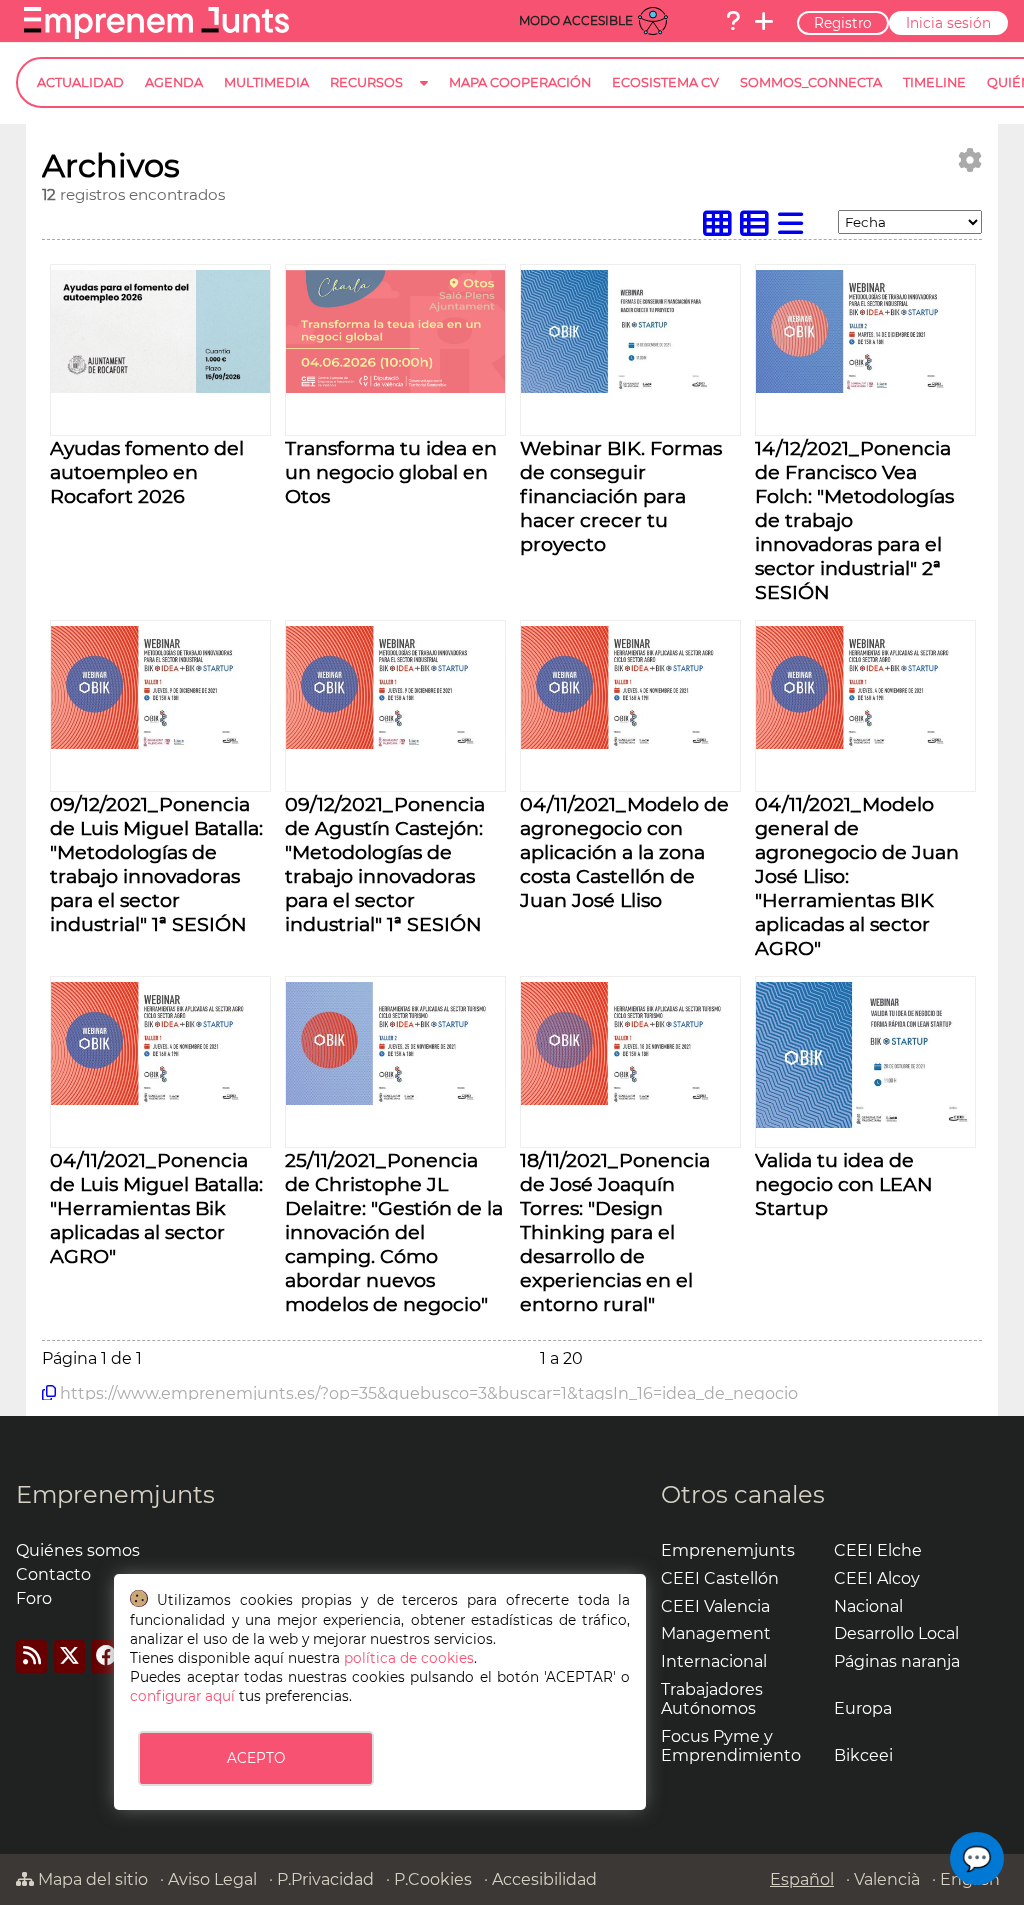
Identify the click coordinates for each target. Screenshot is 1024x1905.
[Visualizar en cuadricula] (722, 228)
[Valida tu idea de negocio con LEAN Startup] (865, 1122)
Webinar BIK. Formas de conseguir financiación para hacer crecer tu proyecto (621, 496)
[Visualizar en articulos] (759, 228)
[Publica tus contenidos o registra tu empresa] (764, 21)
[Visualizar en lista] (795, 228)
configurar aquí (182, 1696)
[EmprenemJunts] (156, 33)
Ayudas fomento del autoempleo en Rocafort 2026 (147, 472)
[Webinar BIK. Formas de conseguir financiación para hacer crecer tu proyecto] (630, 387)
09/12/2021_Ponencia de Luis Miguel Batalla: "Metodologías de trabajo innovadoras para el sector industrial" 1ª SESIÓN (156, 864)
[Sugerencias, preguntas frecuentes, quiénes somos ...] (733, 21)
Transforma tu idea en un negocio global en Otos (391, 472)
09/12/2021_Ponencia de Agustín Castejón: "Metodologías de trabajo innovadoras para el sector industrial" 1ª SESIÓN (385, 864)
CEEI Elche (878, 1550)
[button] (977, 1858)
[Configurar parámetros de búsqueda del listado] (970, 160)
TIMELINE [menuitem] (934, 82)
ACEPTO (256, 1758)
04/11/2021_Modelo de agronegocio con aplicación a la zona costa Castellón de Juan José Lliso (624, 852)
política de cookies (409, 1658)
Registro (843, 23)
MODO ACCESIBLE (576, 20)
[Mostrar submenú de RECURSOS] (424, 98)
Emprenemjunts (115, 1494)
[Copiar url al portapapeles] (49, 1393)
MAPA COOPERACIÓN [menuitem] (520, 82)
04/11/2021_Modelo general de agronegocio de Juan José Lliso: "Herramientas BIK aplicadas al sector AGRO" (857, 876)
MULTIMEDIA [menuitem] (266, 82)
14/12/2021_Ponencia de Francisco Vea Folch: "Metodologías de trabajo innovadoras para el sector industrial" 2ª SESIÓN (854, 520)
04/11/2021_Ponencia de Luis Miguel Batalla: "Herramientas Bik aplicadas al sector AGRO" (156, 1208)
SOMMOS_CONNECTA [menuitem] (811, 82)
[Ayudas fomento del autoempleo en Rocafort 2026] (160, 387)
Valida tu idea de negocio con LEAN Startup (844, 1184)
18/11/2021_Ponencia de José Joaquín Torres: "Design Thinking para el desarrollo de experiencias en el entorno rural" (615, 1232)
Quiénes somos (78, 1550)
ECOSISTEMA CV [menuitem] (665, 82)
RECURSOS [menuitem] (366, 82)
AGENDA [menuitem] (174, 82)
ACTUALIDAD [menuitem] (80, 82)
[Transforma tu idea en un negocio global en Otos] (395, 387)
